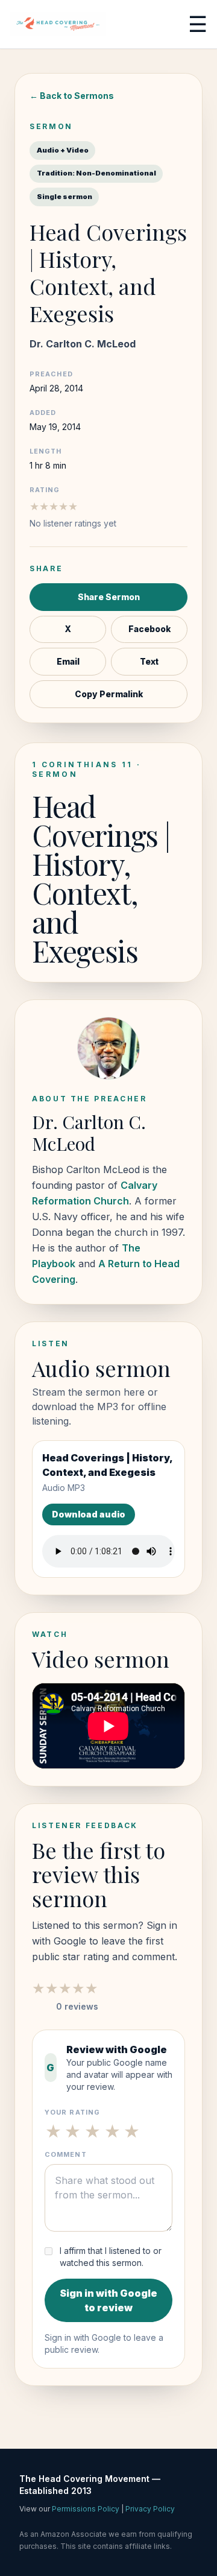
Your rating (72, 2112)
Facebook (149, 629)
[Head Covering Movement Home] (58, 24)
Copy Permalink (109, 694)
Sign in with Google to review (108, 2300)
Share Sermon (109, 597)
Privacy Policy (150, 2509)
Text (149, 662)
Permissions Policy (86, 2509)
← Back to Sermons (72, 96)
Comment (66, 2154)
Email (68, 662)
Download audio (89, 1514)
